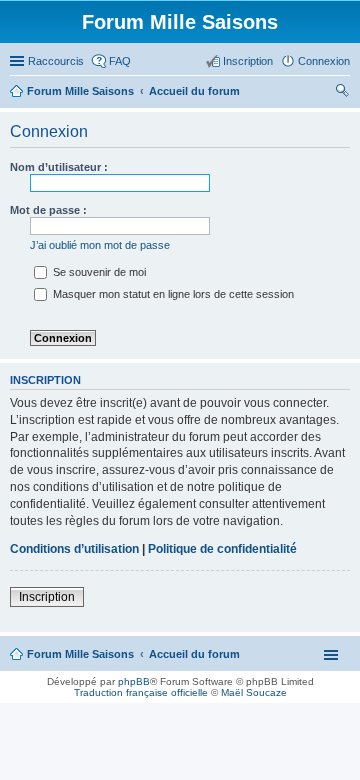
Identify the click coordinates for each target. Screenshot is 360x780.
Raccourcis (56, 61)
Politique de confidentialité (222, 549)
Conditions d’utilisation (74, 549)
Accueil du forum (194, 654)
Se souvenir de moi (98, 272)
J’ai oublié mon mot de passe (100, 245)
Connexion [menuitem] (324, 61)
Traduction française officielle (141, 692)
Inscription (47, 597)
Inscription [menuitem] (248, 61)
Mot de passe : (48, 210)
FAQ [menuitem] (120, 61)
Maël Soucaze (254, 692)
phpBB (134, 681)
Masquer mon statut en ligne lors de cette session (172, 294)
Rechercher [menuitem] (342, 93)
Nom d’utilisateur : (59, 167)
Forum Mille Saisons (80, 654)
